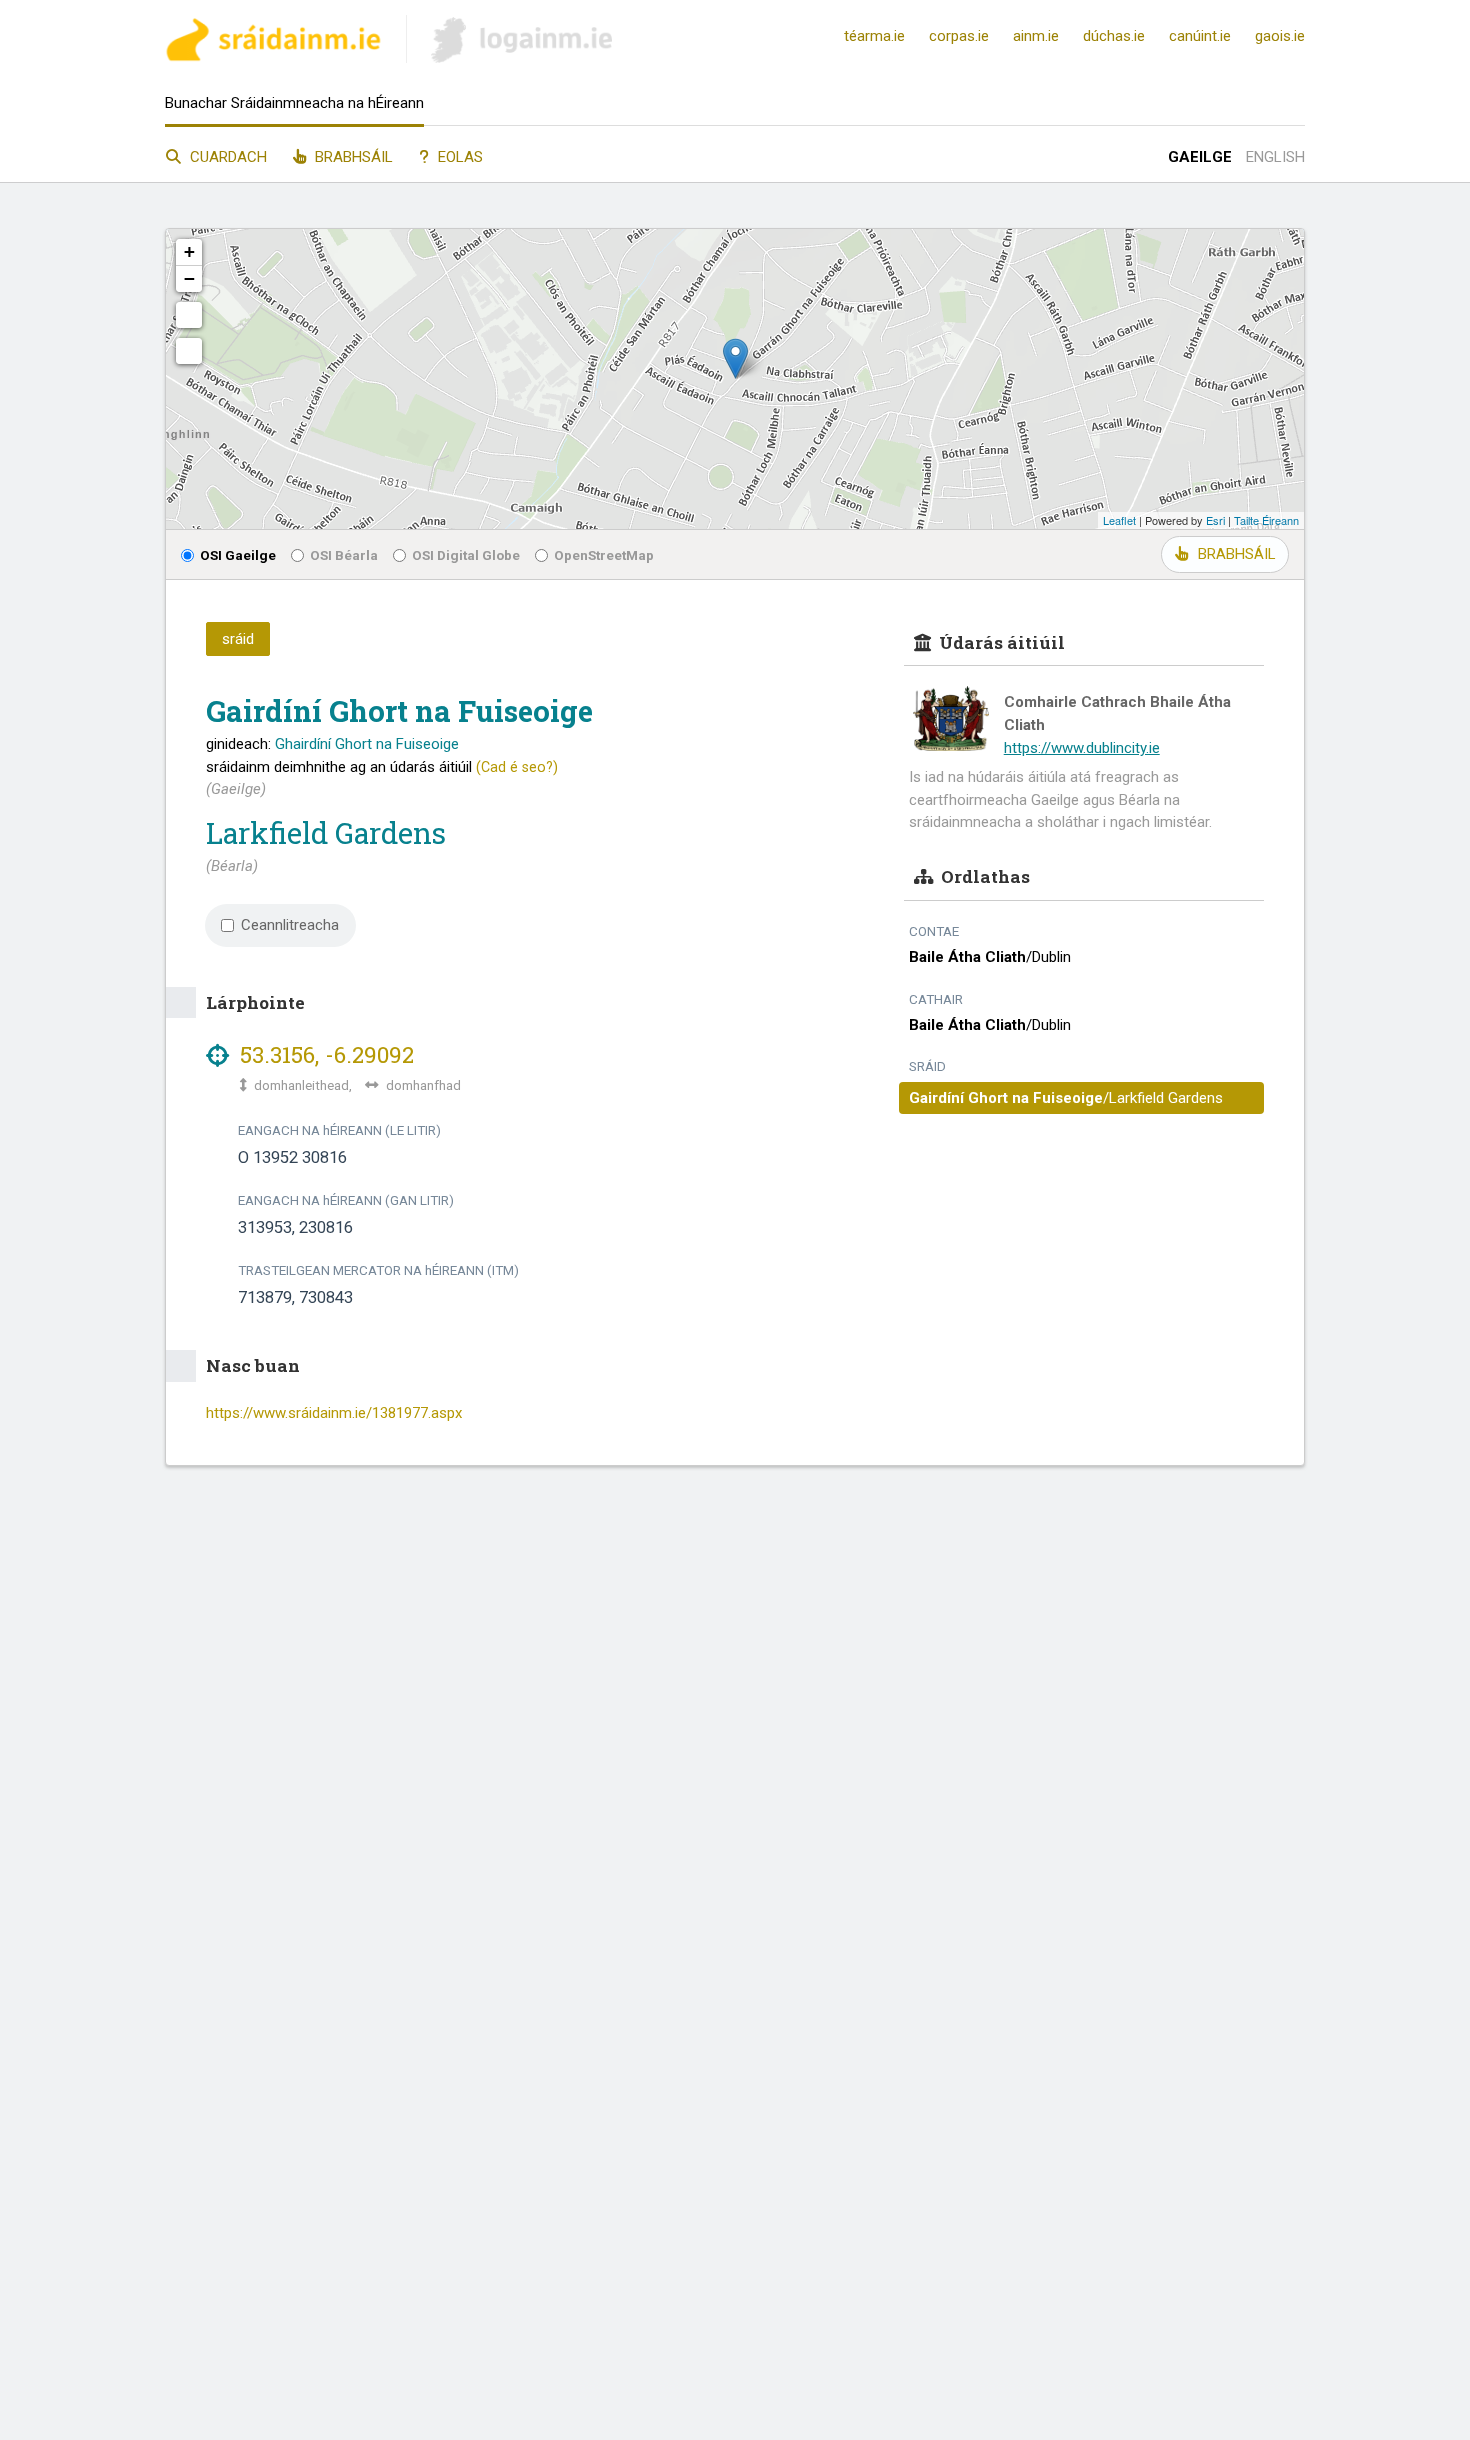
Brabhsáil (352, 157)
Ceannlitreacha (290, 925)
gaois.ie (1280, 36)
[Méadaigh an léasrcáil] (189, 315)
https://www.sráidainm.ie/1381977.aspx (334, 1413)
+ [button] (189, 251)
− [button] (189, 278)
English (1275, 157)
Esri (1215, 520)
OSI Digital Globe (466, 555)
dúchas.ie (1114, 36)
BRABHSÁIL (1236, 554)
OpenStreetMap (604, 555)
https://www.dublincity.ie (1082, 748)
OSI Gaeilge (238, 555)
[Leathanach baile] (273, 42)
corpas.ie (959, 36)
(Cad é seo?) (517, 767)
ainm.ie (1036, 36)
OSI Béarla (344, 555)
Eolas (458, 157)
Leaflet (1119, 520)
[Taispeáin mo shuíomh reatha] (189, 351)
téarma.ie (874, 36)
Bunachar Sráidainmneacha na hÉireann (294, 103)
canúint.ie (1200, 36)
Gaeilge (1200, 157)
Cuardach (226, 157)
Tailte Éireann (1266, 520)
